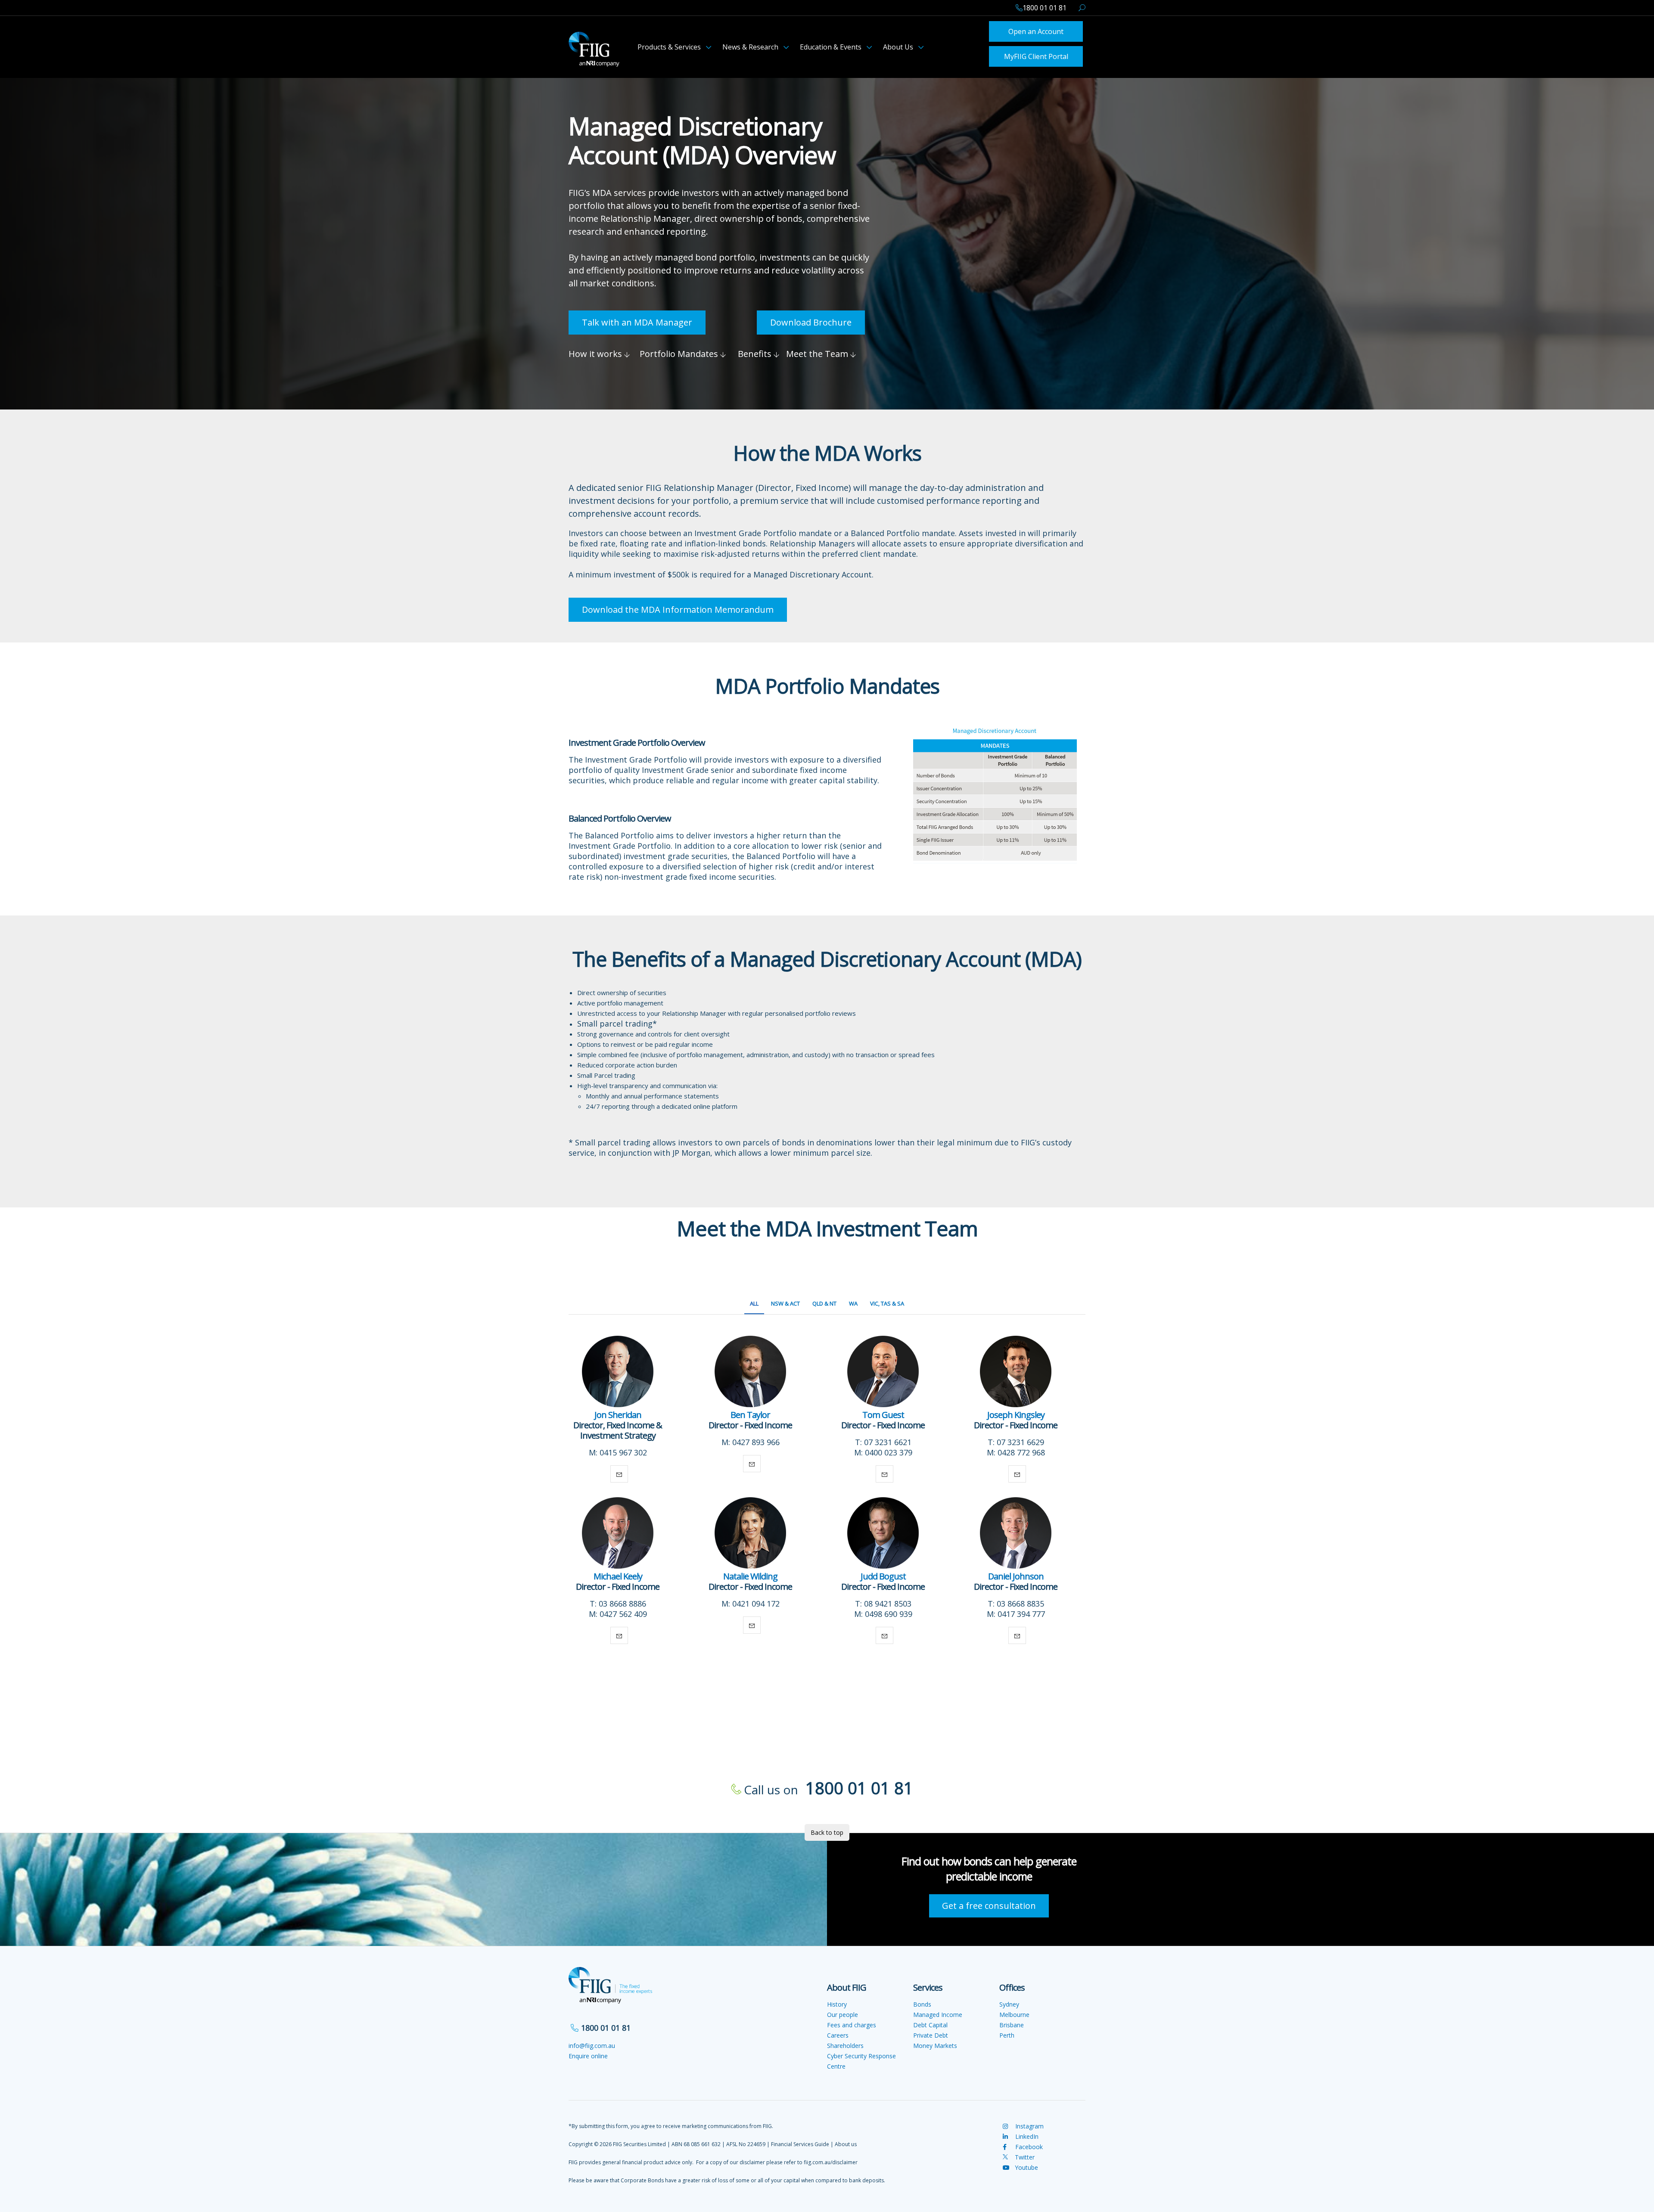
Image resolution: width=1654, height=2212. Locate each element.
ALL (754, 1301)
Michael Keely (618, 1574)
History (837, 2002)
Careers (838, 2033)
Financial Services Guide (800, 2142)
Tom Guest (883, 1412)
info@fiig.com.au (592, 2043)
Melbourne (1014, 2012)
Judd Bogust (883, 1574)
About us (846, 2142)
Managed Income (938, 2012)
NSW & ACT (785, 1301)
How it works (596, 351)
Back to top (827, 1830)
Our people (843, 2012)
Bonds (922, 2002)
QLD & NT (824, 1301)
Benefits (756, 351)
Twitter (1024, 2155)
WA (853, 1301)
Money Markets (935, 2043)
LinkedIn (1026, 2134)
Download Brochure (811, 320)
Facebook (1028, 2144)
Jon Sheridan (618, 1412)
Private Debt (931, 2033)
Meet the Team (818, 351)
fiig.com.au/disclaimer (831, 2160)
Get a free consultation (989, 1903)
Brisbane (1012, 2022)
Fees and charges (852, 2022)
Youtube (1026, 2165)
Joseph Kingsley (1016, 1412)
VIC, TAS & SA (887, 1301)
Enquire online (588, 2053)
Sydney (1009, 2002)
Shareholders (845, 2043)
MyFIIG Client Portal (1036, 54)
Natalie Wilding (750, 1574)
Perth (1007, 2033)
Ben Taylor (750, 1412)
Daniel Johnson (1016, 1574)
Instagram (1029, 2124)
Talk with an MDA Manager (637, 320)
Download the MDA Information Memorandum (678, 607)
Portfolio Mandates (680, 351)
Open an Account (1036, 31)
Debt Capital (930, 2022)
